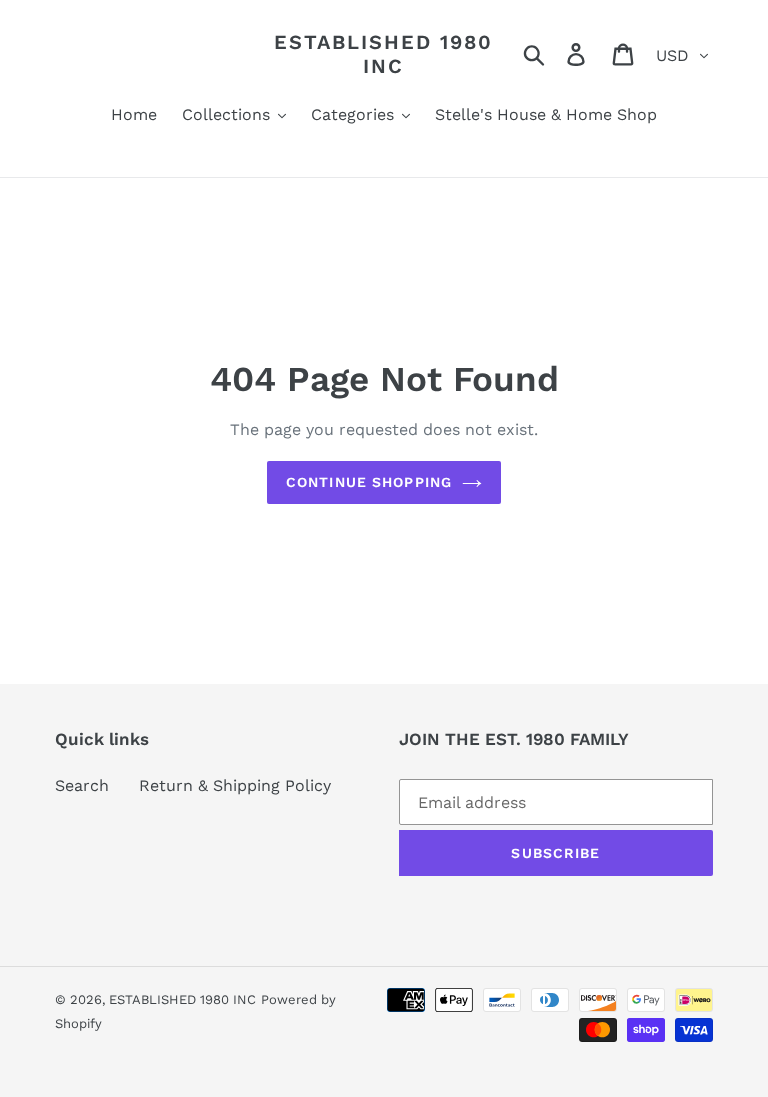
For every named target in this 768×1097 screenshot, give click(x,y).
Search (82, 785)
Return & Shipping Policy (235, 785)
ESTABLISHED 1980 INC (383, 54)
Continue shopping (369, 482)
